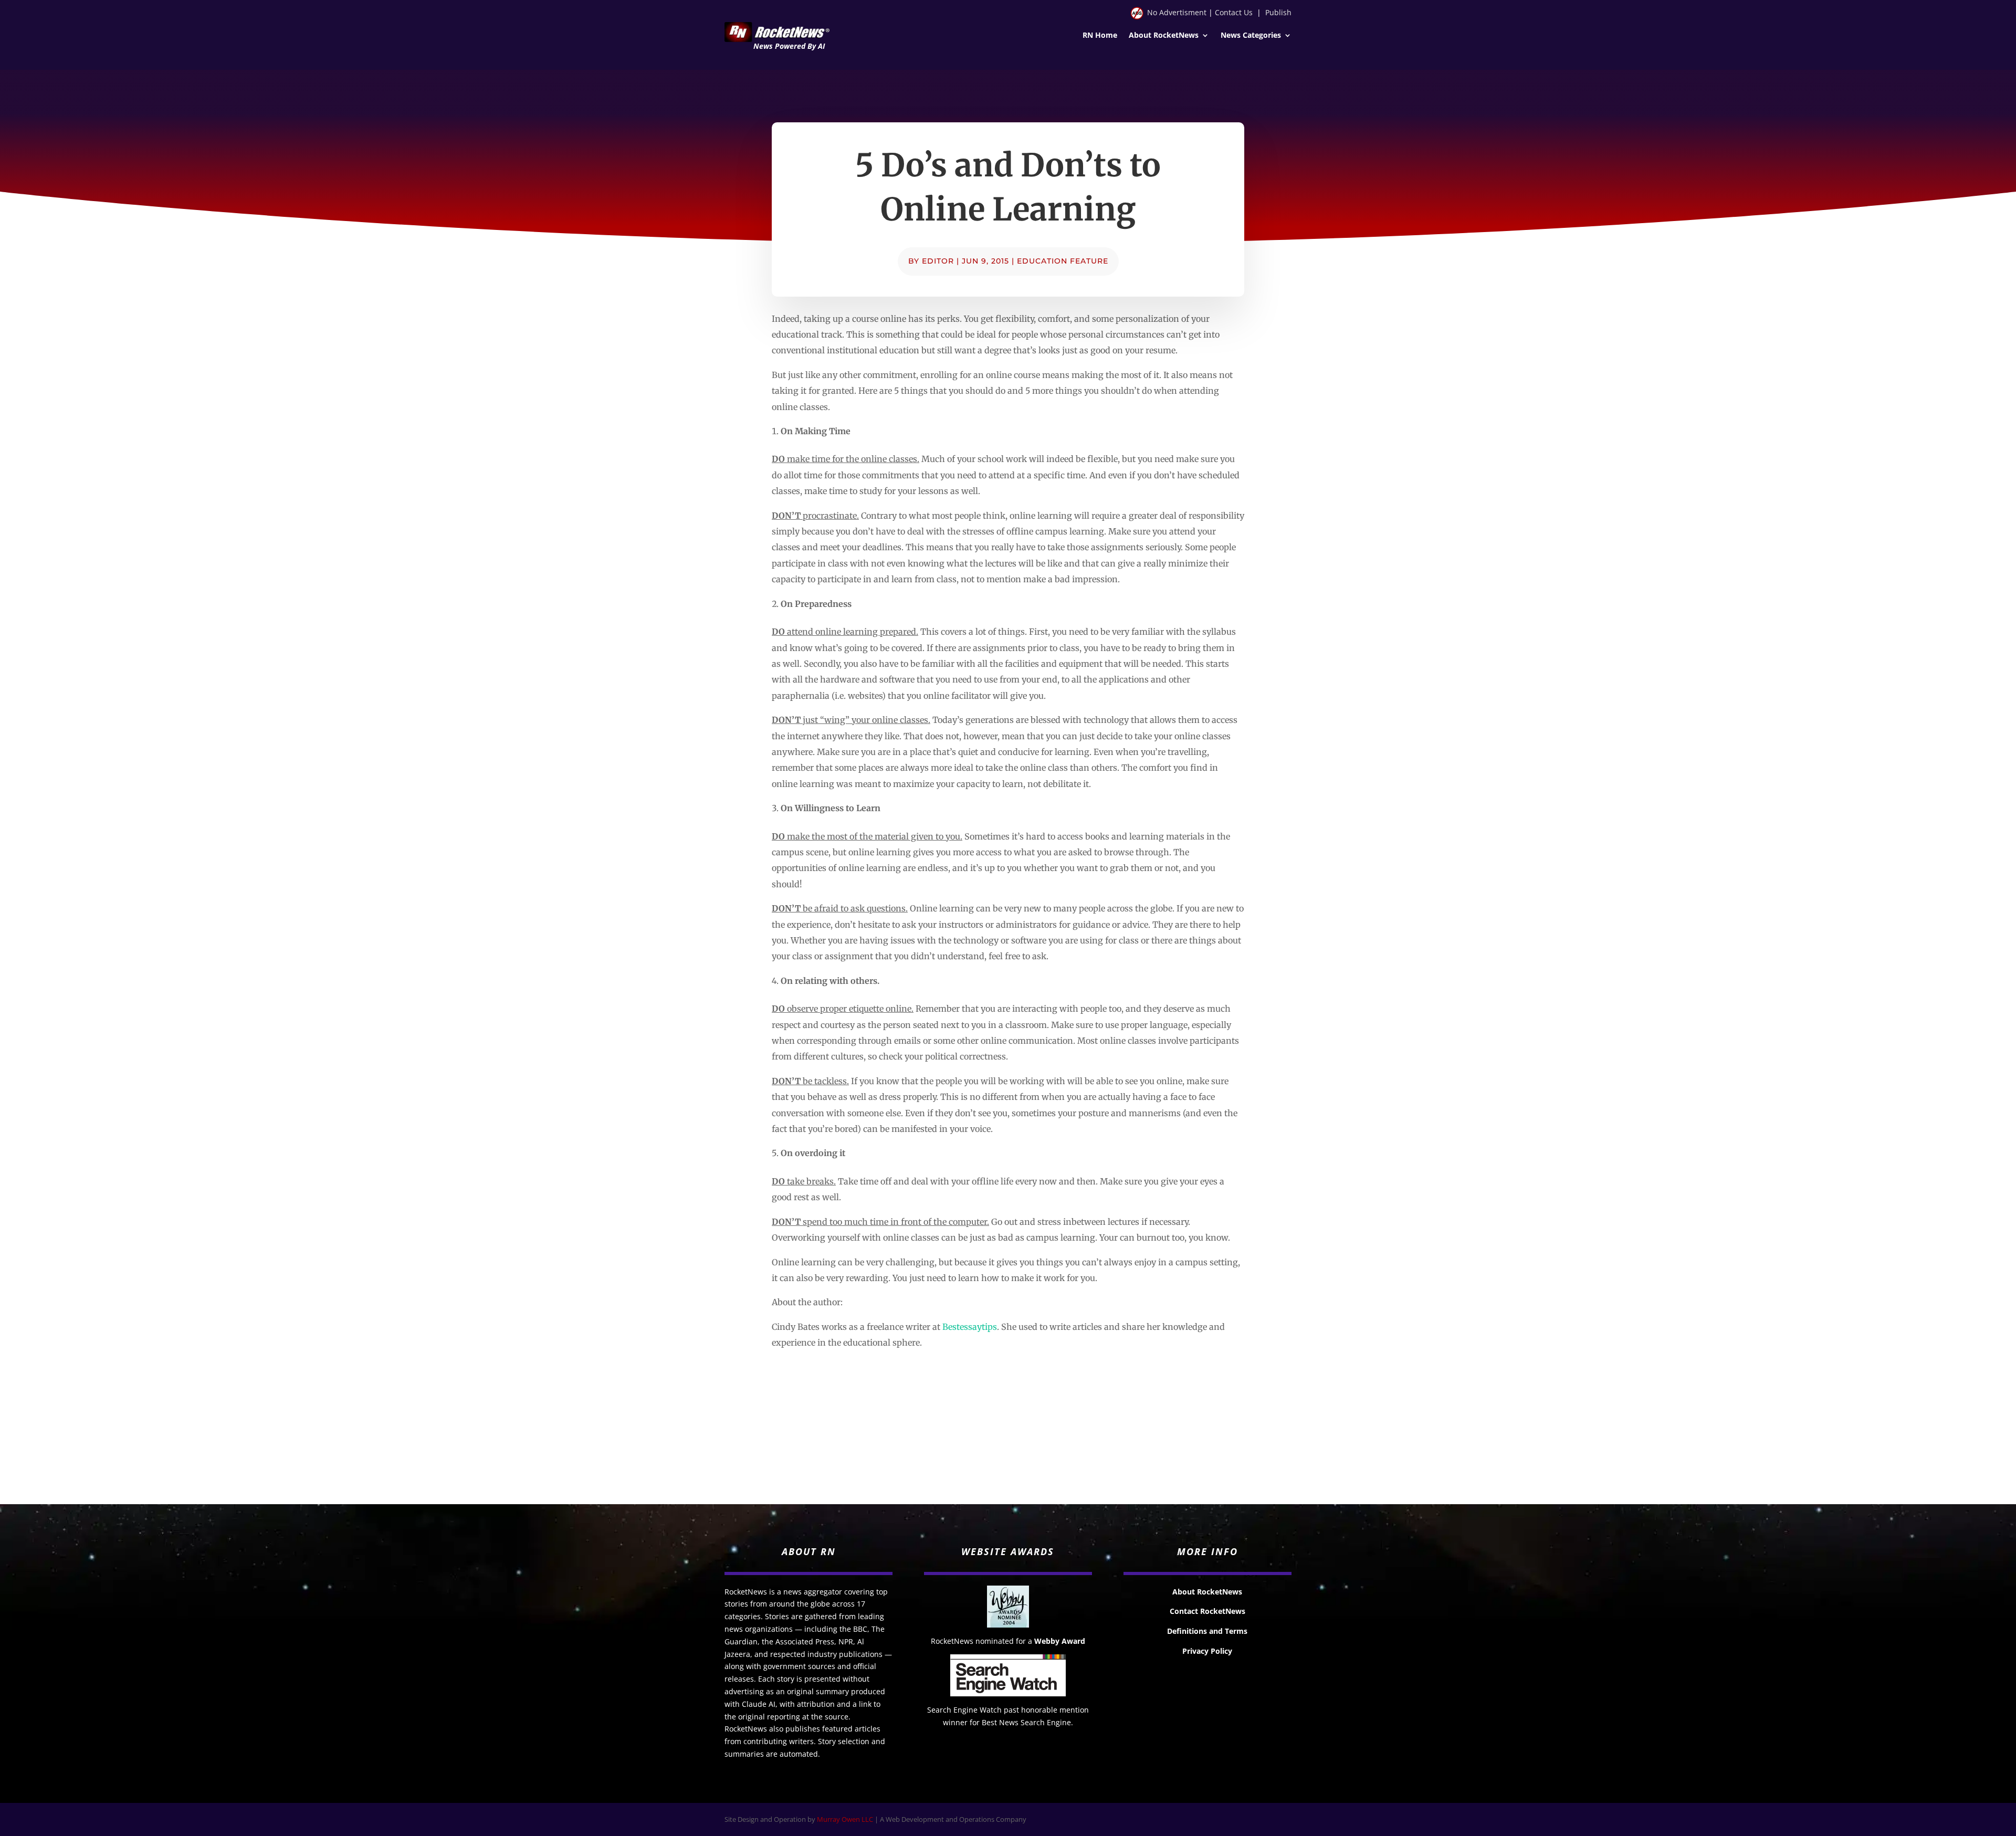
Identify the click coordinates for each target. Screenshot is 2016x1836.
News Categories (1251, 36)
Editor (938, 261)
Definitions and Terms (1207, 1631)
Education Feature (1063, 261)
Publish (1278, 12)
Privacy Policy (1207, 1651)
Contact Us (1234, 12)
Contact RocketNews (1207, 1611)
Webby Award (1060, 1641)
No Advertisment (1177, 12)
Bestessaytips (970, 1327)
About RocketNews (1164, 36)
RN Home (1100, 36)
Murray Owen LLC (845, 1819)
